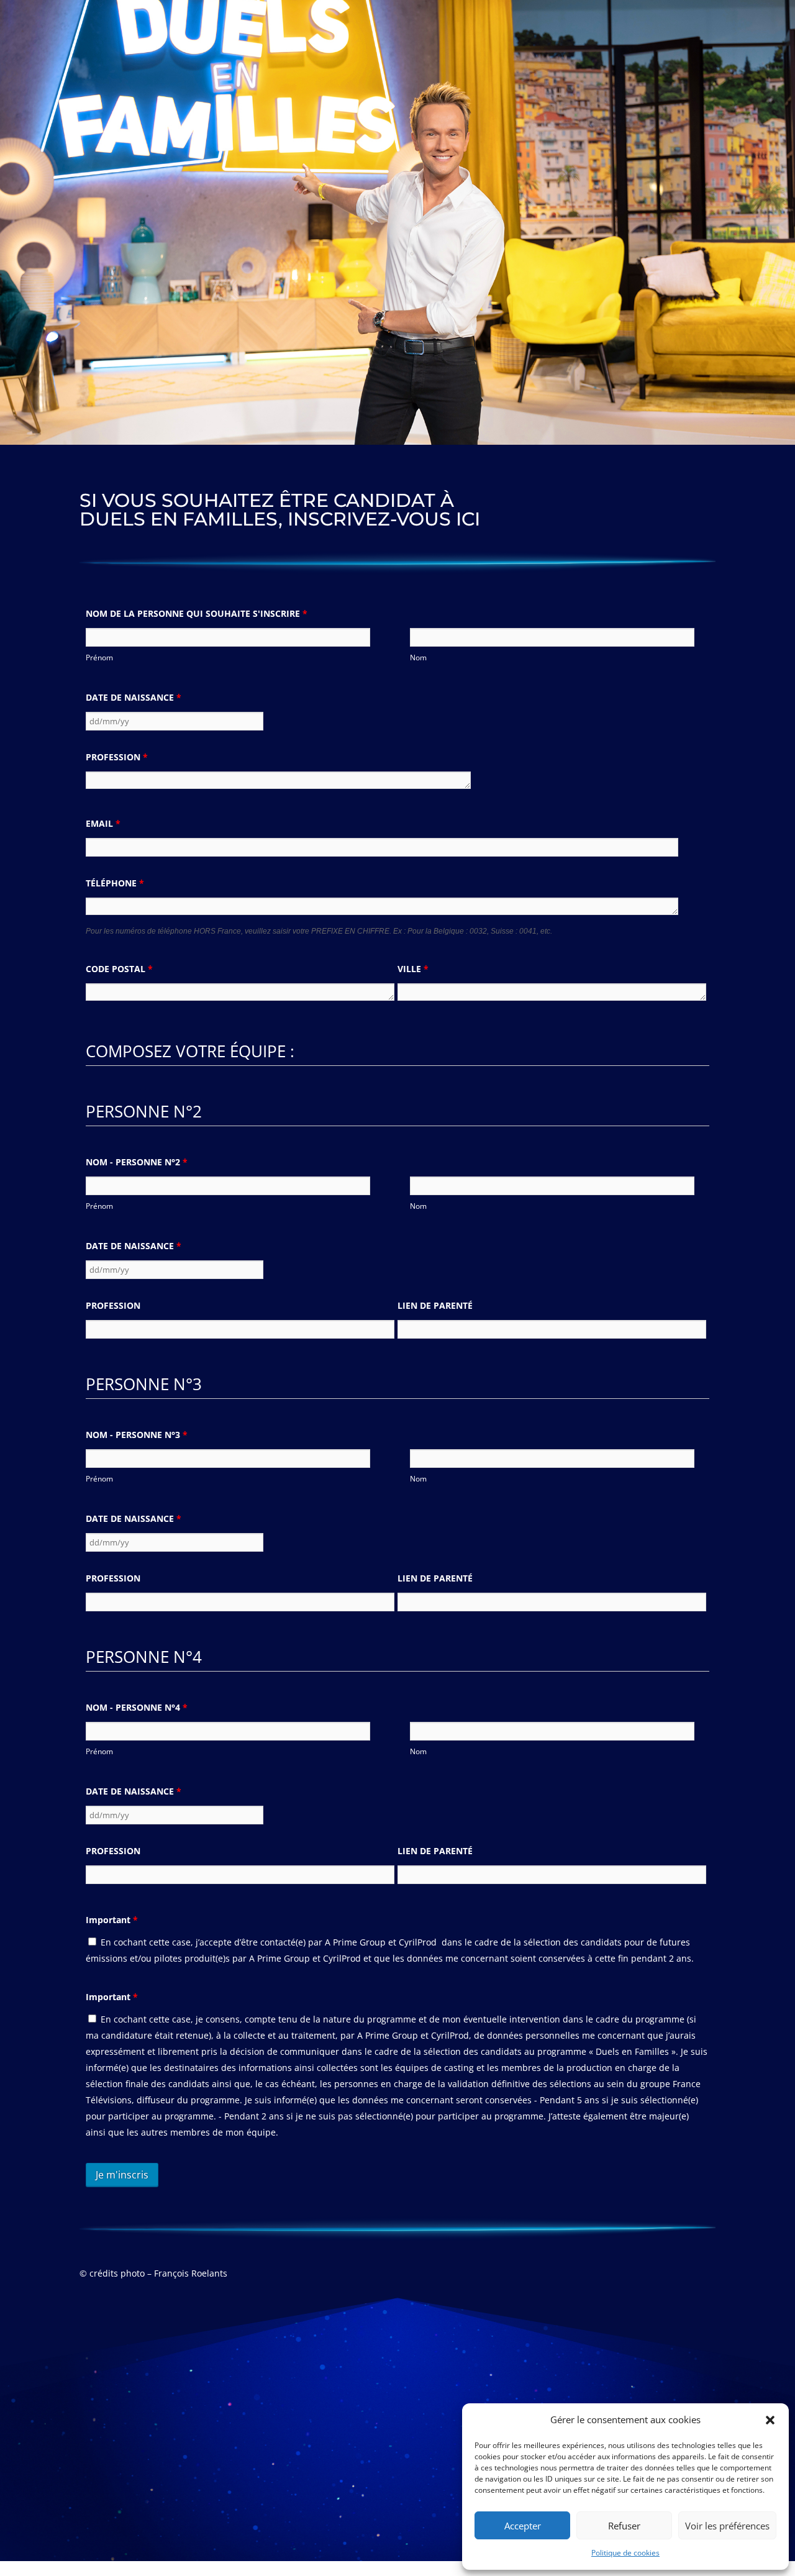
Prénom (99, 658)
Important (112, 1920)
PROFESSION (117, 757)
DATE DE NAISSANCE (134, 697)
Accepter (523, 2526)
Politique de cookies (625, 2553)
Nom (418, 658)
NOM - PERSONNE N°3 (137, 1435)
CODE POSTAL (119, 969)
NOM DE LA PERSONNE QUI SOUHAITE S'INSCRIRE (197, 613)
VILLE (413, 969)
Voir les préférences (727, 2526)
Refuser (624, 2526)
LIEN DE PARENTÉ (435, 1305)
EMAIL (103, 823)
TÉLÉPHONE (115, 883)
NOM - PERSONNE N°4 (137, 1707)
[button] (770, 2420)
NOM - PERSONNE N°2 (137, 1162)
